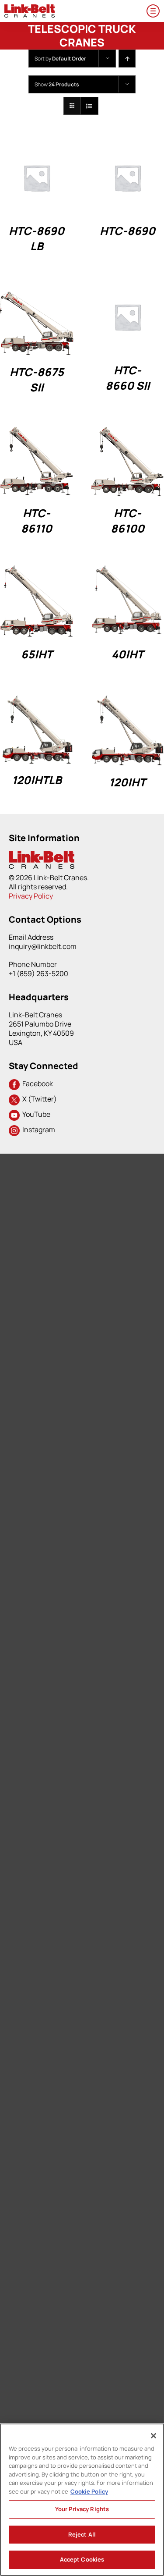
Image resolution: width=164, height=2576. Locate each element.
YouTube (35, 1114)
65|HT (37, 654)
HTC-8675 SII (37, 380)
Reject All (82, 2534)
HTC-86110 (37, 521)
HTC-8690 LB (37, 238)
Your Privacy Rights (82, 2509)
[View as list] (89, 106)
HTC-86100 (127, 521)
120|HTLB (37, 780)
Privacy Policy (31, 896)
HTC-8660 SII (127, 378)
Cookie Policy (89, 2491)
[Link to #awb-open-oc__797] (153, 11)
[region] (82, 2500)
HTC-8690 (127, 231)
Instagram (37, 1130)
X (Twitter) (38, 1099)
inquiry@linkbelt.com (43, 946)
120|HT (127, 782)
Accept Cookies (82, 2559)
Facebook (36, 1084)
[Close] (154, 2436)
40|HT (127, 654)
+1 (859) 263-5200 (38, 974)
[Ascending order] (127, 59)
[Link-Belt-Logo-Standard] (30, 8)
